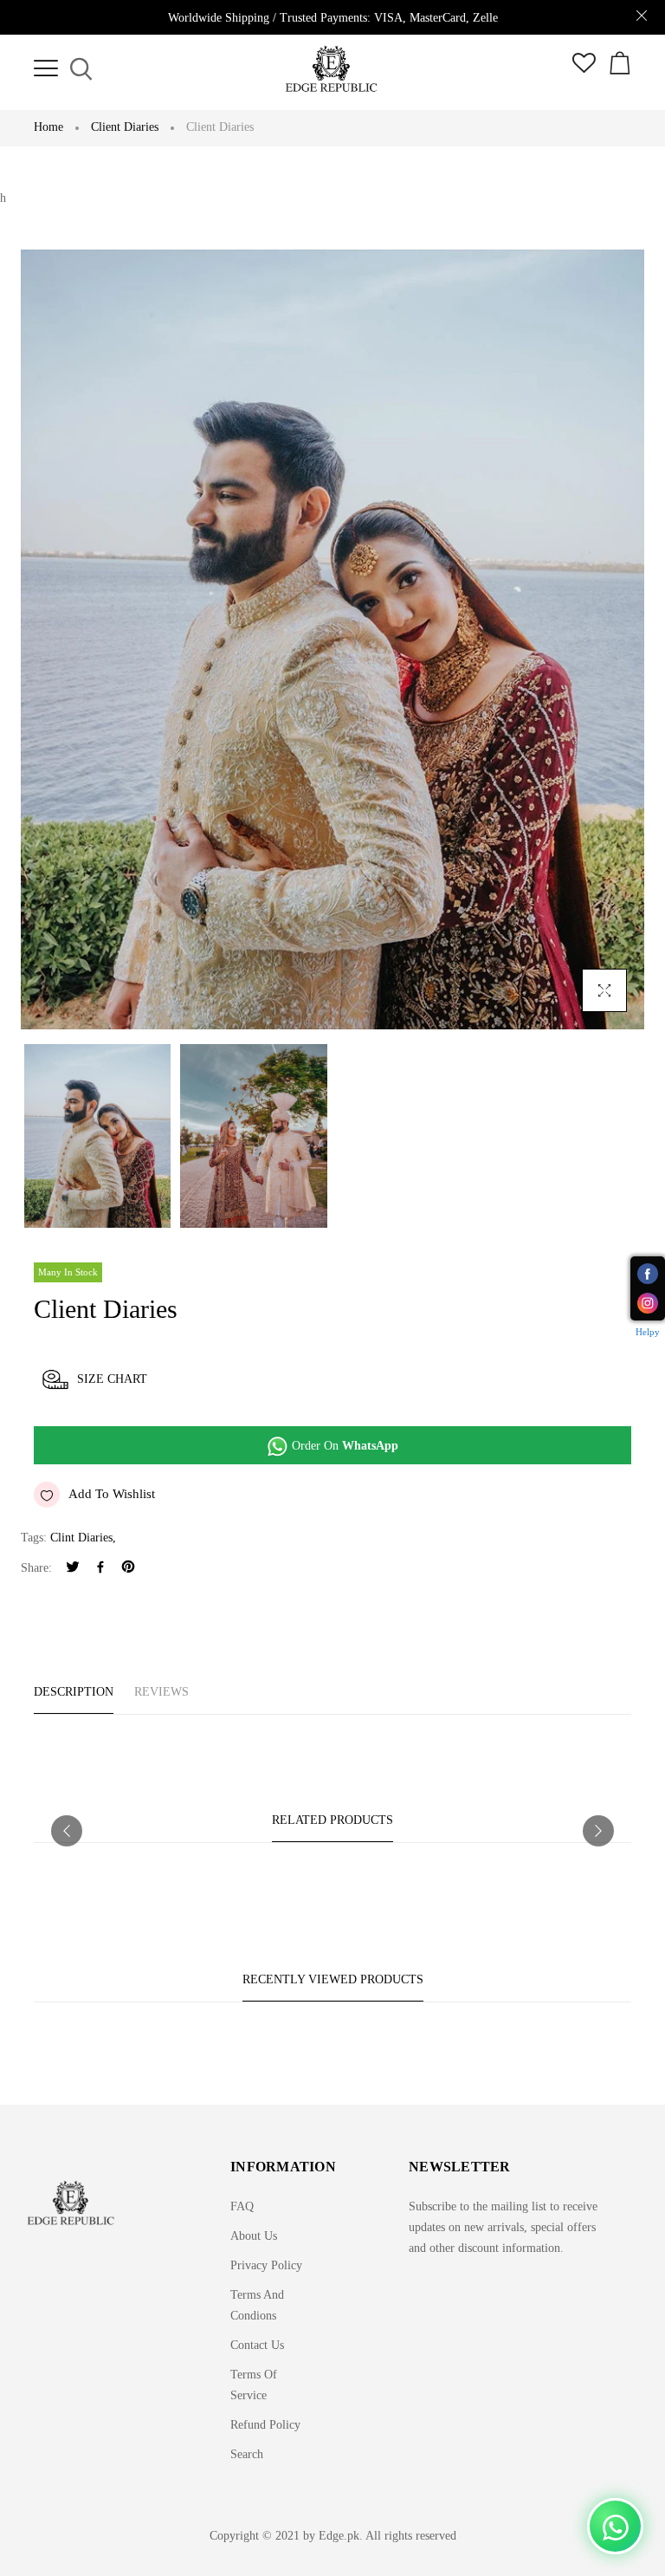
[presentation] (67, 1831)
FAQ (242, 2206)
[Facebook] (100, 1569)
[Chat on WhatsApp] (615, 2526)
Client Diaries (125, 127)
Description (74, 1692)
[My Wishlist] (584, 69)
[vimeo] (128, 1569)
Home (48, 127)
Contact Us (257, 2345)
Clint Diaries (81, 1538)
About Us (254, 2236)
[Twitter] (73, 1569)
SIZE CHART (112, 1379)
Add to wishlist (112, 1494)
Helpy (648, 1332)
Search (247, 2454)
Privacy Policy (266, 2265)
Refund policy (265, 2425)
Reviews (161, 1692)
